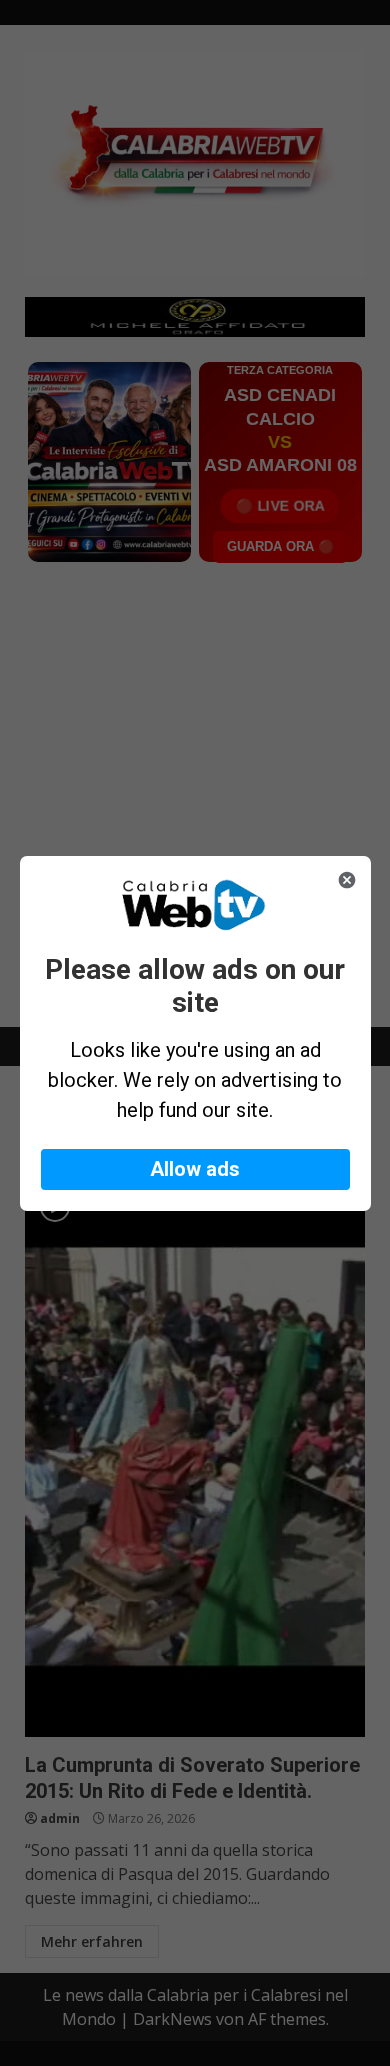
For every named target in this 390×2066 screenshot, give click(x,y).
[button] (195, 1169)
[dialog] (195, 1033)
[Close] (347, 880)
